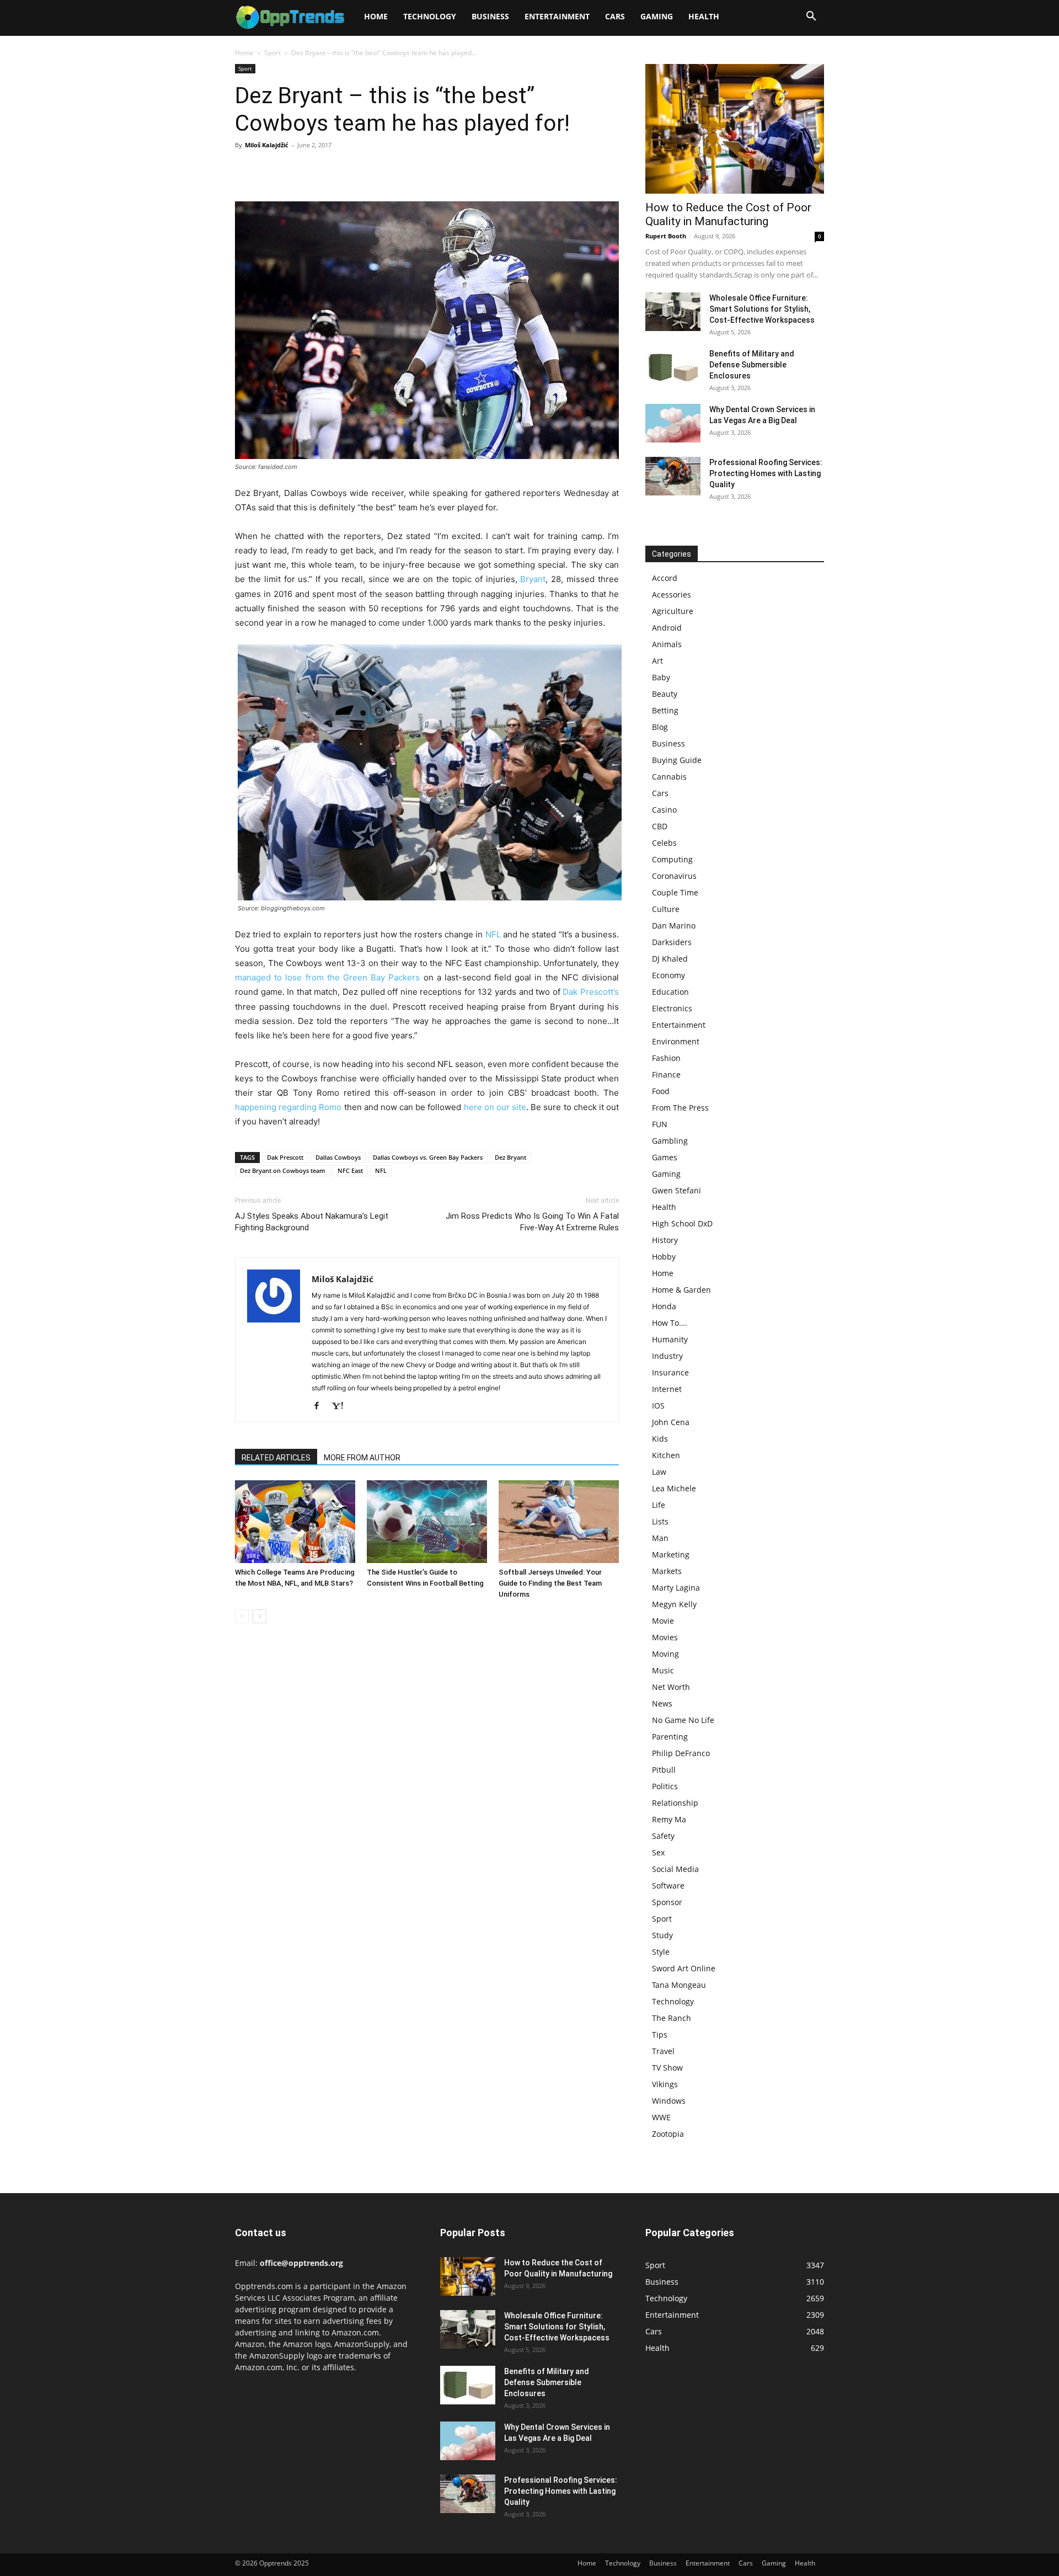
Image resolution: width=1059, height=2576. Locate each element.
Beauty (665, 694)
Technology (430, 16)
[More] (348, 170)
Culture (666, 909)
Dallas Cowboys (338, 1157)
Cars (615, 16)
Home (376, 16)
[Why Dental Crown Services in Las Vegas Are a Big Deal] (673, 423)
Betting (665, 710)
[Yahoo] (341, 1406)
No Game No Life (683, 1720)
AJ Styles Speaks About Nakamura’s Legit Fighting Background (312, 1222)
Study (662, 1935)
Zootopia (668, 2134)
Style (661, 1952)
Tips (660, 2034)
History (665, 1240)
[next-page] (260, 1616)
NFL (493, 934)
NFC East (350, 1170)
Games (665, 1157)
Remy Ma (669, 1819)
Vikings (665, 2084)
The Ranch (672, 2018)
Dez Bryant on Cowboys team (283, 1170)
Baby (661, 677)
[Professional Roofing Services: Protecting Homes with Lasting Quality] (673, 476)
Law (659, 1472)
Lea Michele (674, 1488)
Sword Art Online (684, 1968)
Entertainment (557, 16)
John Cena (671, 1422)
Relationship (675, 1803)
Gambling (670, 1141)
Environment (676, 1041)
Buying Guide (677, 760)
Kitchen (666, 1455)
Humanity (670, 1339)
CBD (660, 826)
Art (657, 661)
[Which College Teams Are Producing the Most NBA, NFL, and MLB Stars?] (295, 1522)
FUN (660, 1124)
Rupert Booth (666, 236)
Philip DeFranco (681, 1753)
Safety (663, 1836)
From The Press (680, 1108)
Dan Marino (674, 926)
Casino (664, 810)
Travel (663, 2051)
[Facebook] (246, 170)
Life (659, 1505)
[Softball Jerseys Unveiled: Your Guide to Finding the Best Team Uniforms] (559, 1522)
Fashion (666, 1058)
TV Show (667, 2068)
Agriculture (673, 611)
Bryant (533, 579)
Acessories (672, 594)
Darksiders (672, 942)
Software (668, 1886)
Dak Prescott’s (591, 992)
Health (704, 16)
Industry (667, 1356)
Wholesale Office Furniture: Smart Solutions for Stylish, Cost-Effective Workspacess (762, 309)
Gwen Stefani (676, 1190)
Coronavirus (674, 876)
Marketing (671, 1554)
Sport (272, 53)
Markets (667, 1571)
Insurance (670, 1372)
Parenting (670, 1737)
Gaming (657, 16)
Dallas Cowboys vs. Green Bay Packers (428, 1157)
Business (490, 16)
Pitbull (664, 1770)
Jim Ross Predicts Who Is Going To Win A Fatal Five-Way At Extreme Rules (532, 1222)
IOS (658, 1406)
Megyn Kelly (674, 1604)
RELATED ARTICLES (276, 1458)
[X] (271, 170)
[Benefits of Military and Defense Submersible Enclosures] (673, 367)
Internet (667, 1389)
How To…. (670, 1323)
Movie (663, 1621)
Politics (665, 1786)
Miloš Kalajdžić (267, 145)
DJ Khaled (670, 959)
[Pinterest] (297, 170)
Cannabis (669, 777)
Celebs (664, 843)
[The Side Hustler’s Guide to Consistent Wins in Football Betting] (427, 1522)
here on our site (495, 1107)
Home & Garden (681, 1290)
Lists (660, 1521)
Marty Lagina (676, 1588)
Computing (672, 859)
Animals (667, 644)
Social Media (675, 1869)
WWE (661, 2117)
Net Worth (671, 1687)
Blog (660, 727)
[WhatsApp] (322, 170)
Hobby (664, 1257)
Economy (668, 975)
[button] (811, 17)
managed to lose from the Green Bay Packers (327, 977)
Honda (664, 1306)
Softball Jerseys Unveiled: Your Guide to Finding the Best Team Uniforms (550, 1583)
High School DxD (682, 1223)
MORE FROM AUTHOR (362, 1458)
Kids (660, 1439)
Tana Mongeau (679, 1985)
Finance (666, 1074)
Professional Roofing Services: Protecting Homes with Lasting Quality (766, 473)
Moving (665, 1654)
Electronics (672, 1008)
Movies (665, 1637)
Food (661, 1091)
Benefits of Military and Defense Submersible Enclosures (752, 365)
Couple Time (675, 892)
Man (660, 1538)
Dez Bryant (510, 1157)
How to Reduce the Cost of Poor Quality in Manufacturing (728, 214)
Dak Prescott (285, 1157)
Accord (665, 578)
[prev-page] (242, 1616)
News (662, 1703)
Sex (658, 1852)
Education (670, 992)
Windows (669, 2101)
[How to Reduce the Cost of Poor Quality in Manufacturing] (735, 129)
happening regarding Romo (288, 1107)
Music (663, 1670)
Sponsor (667, 1902)
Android (667, 628)
